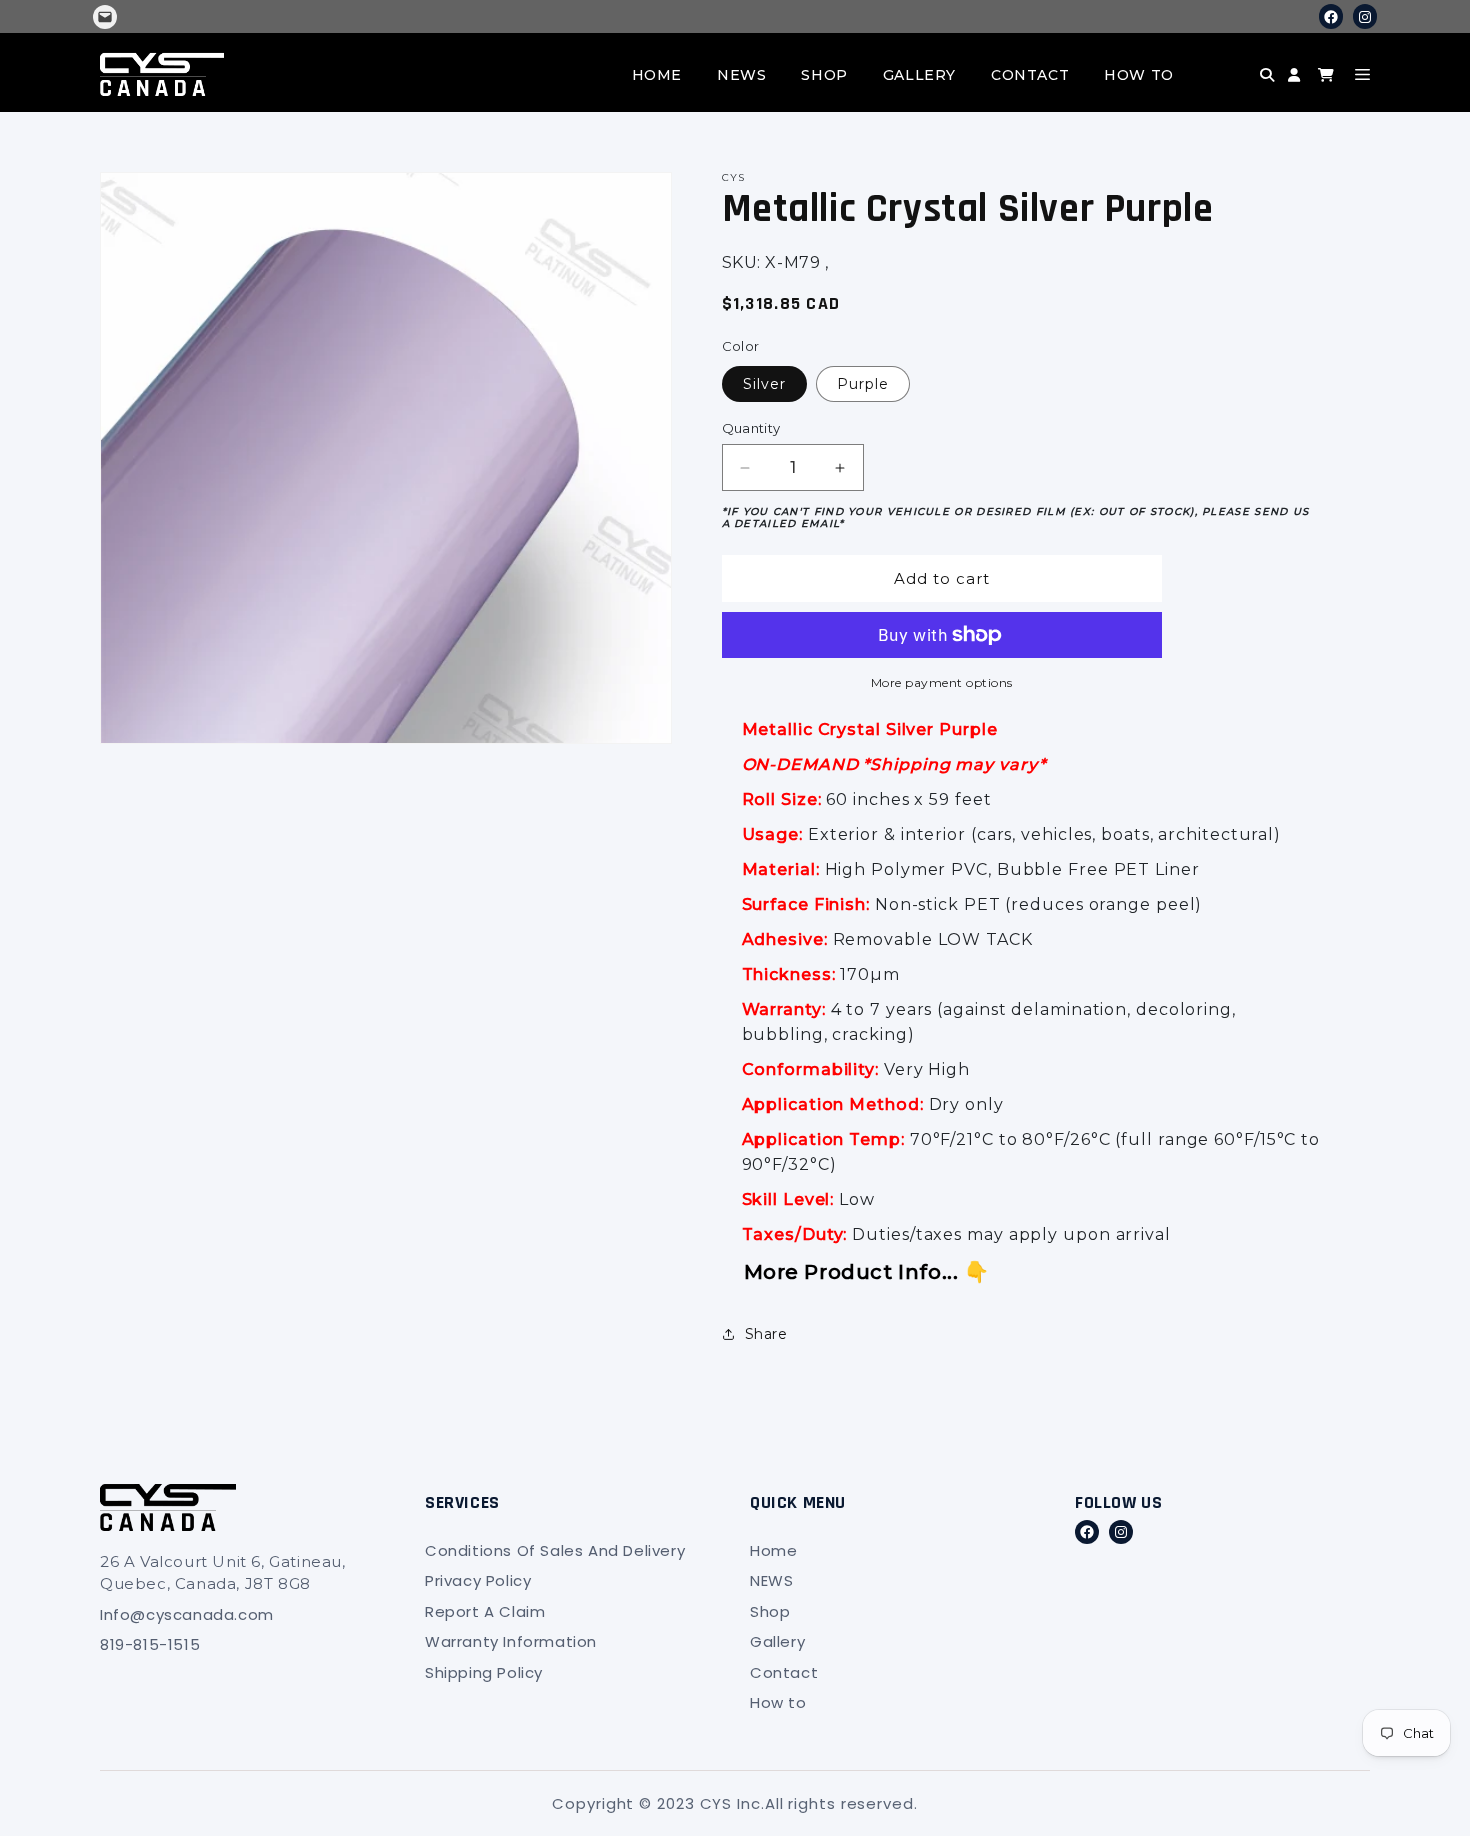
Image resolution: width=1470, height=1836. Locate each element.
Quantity (751, 428)
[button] (1231, 90)
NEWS (741, 75)
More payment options (942, 682)
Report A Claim (485, 1611)
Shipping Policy (484, 1672)
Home (657, 75)
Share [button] (766, 1334)
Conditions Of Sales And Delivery (555, 1550)
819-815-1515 (150, 1644)
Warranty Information (511, 1641)
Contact (1030, 75)
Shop (824, 75)
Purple (863, 384)
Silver (764, 384)
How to (1139, 75)
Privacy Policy (478, 1580)
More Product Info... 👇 (867, 1272)
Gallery (919, 75)
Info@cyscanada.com (187, 1614)
